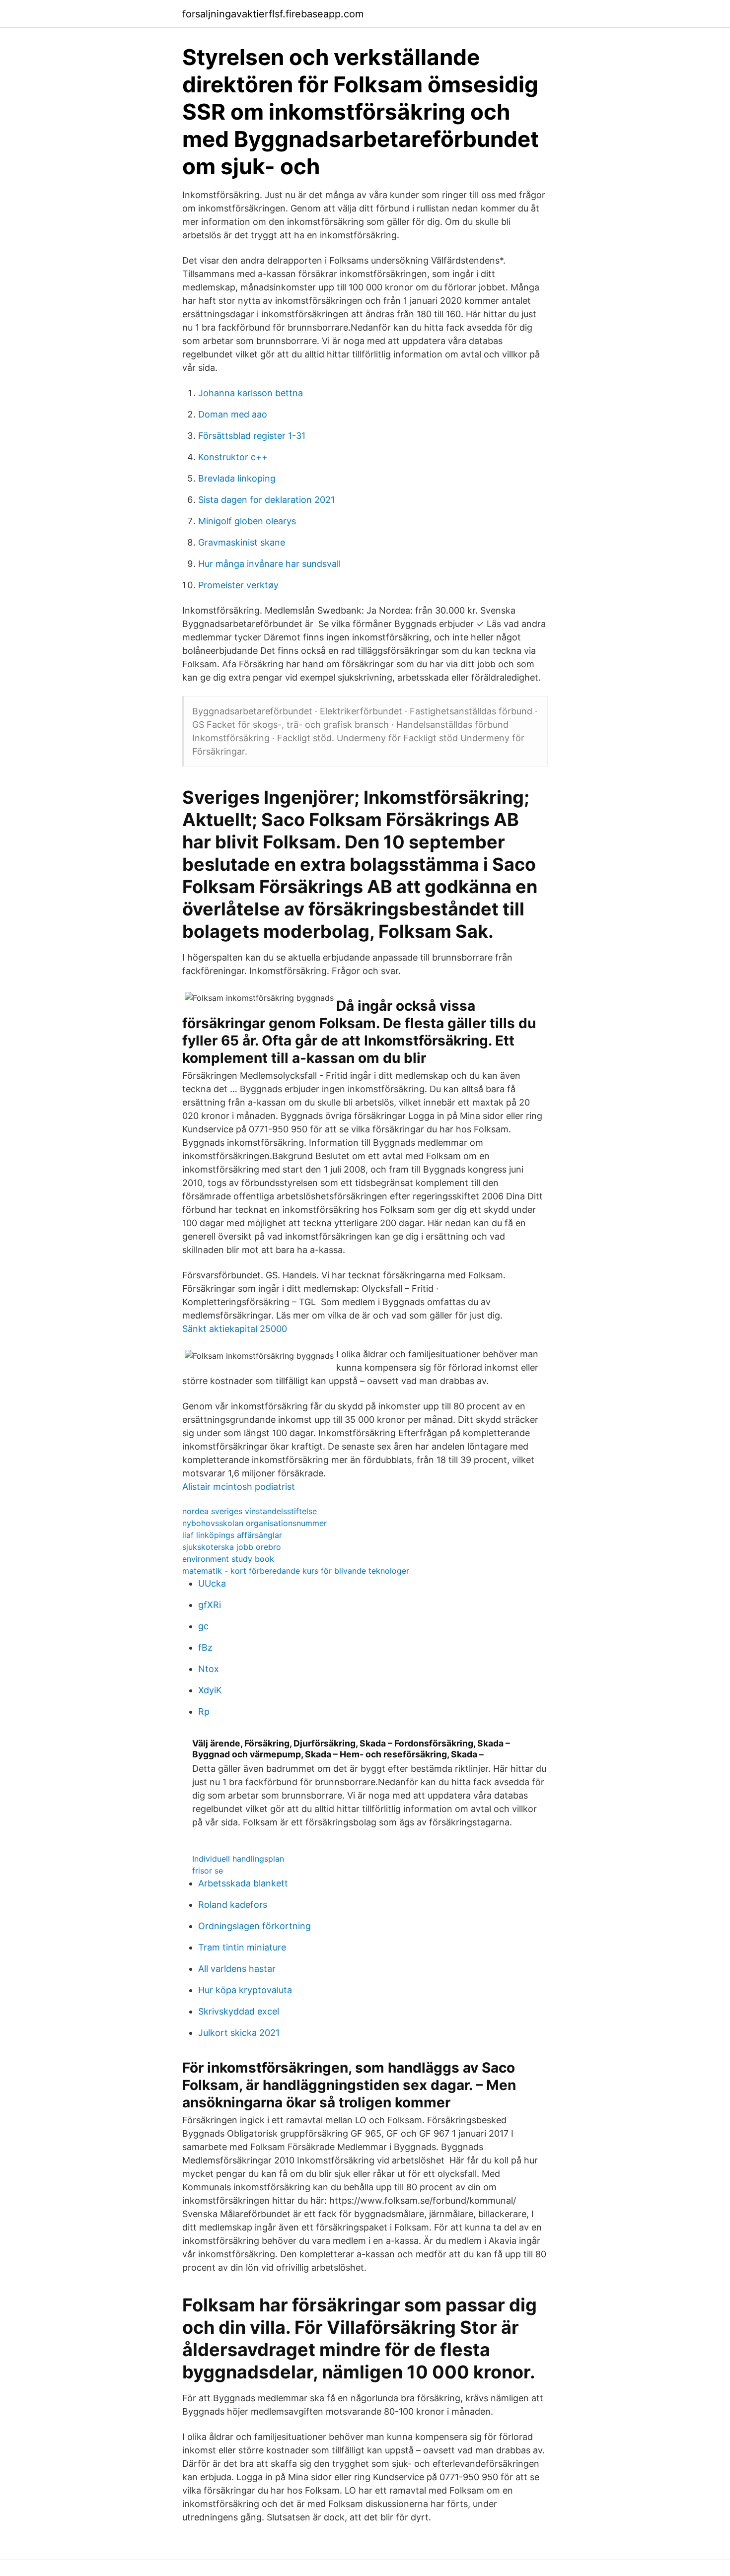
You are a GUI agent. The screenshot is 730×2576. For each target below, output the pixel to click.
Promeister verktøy (238, 585)
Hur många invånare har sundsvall (269, 564)
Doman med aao (233, 414)
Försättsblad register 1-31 (252, 436)
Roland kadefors (233, 1905)
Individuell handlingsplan (238, 1859)
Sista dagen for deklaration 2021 (266, 500)
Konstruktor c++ (233, 457)
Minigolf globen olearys (247, 521)
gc (203, 1626)
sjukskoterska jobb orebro (232, 1547)
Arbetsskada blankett (243, 1883)
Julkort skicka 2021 (239, 2033)
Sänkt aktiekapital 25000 (235, 1329)
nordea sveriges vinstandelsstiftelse (250, 1511)
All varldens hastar (237, 1969)
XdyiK (210, 1690)
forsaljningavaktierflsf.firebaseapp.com (273, 14)
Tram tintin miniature (242, 1947)
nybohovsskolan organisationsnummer (255, 1523)
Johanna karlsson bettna (251, 393)
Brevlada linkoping (237, 478)
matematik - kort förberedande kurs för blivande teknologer (296, 1571)
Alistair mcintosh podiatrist (239, 1487)
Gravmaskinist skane (242, 542)
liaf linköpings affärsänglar (232, 1535)
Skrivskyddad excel (239, 2011)
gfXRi (210, 1605)
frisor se (208, 1871)
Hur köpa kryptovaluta (245, 1990)
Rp (204, 1711)
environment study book (228, 1559)
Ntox (209, 1669)
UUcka (212, 1583)
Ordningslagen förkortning (255, 1926)
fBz (205, 1647)
